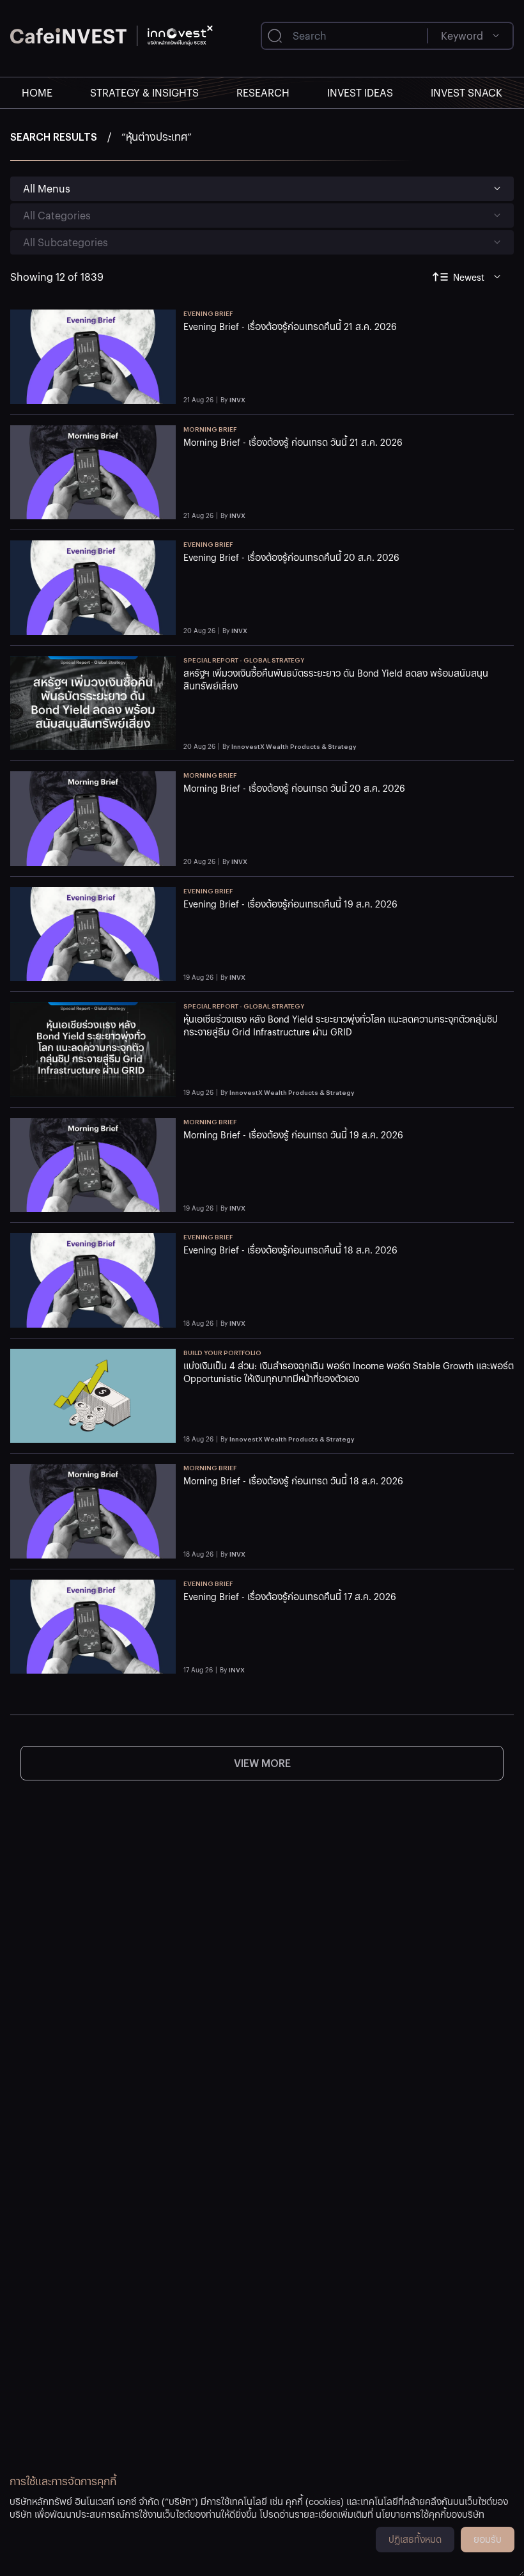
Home (37, 92)
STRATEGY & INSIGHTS (144, 92)
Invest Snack (466, 92)
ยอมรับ (488, 2539)
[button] (349, 357)
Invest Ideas (360, 92)
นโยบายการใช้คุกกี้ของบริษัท (430, 2514)
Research (263, 92)
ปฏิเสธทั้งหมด (415, 2539)
